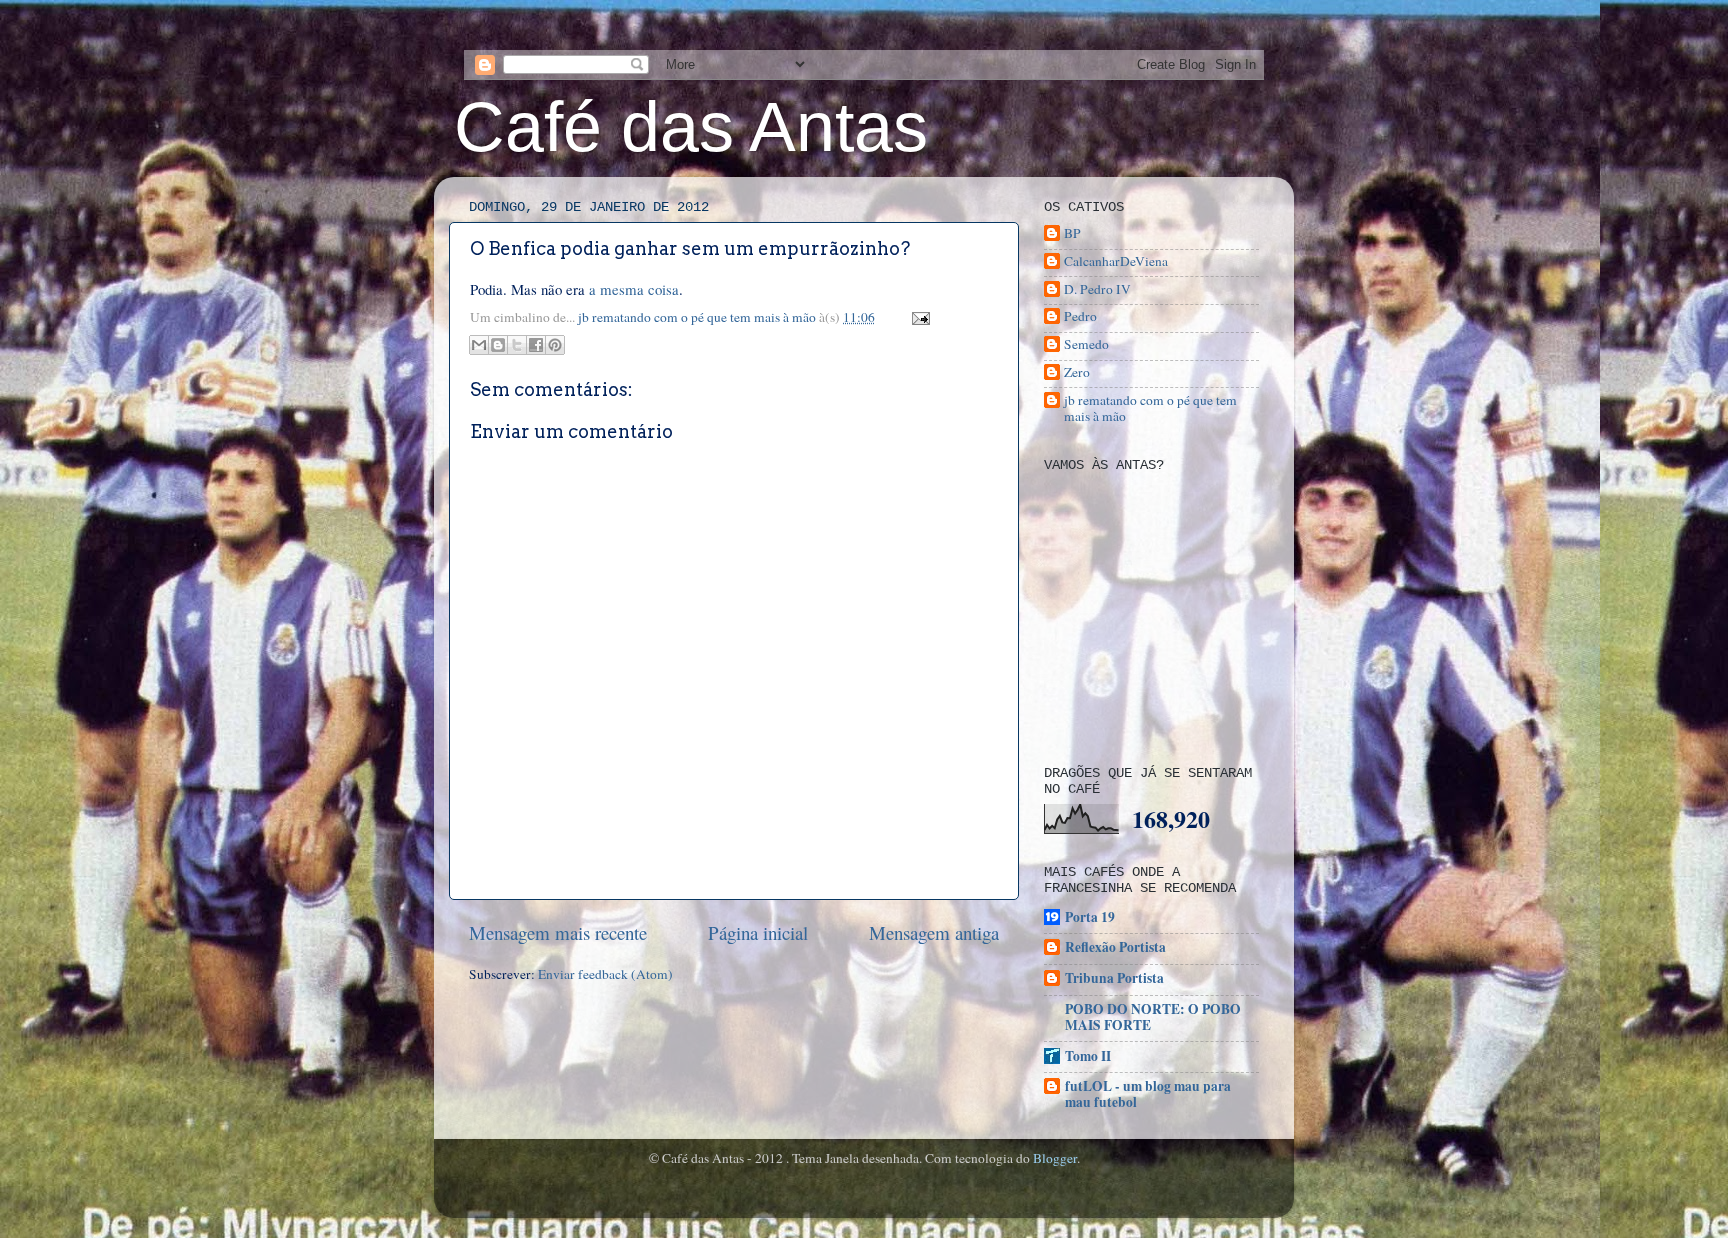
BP (1072, 233)
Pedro (1080, 316)
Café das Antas (691, 127)
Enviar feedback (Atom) (605, 974)
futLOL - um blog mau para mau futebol (1148, 1094)
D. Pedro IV (1097, 289)
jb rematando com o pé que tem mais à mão (698, 317)
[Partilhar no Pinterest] (555, 345)
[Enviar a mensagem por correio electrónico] (917, 317)
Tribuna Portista (1114, 978)
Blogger (1055, 1158)
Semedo (1086, 344)
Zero (1077, 372)
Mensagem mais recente (558, 932)
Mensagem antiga (934, 932)
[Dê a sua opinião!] (498, 345)
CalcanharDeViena (1116, 261)
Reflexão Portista (1115, 947)
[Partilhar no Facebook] (536, 345)
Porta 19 (1090, 917)
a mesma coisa (634, 289)
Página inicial (758, 932)
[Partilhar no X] (517, 345)
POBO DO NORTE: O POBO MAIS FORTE (1153, 1017)
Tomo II (1088, 1056)
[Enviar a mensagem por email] (479, 345)
